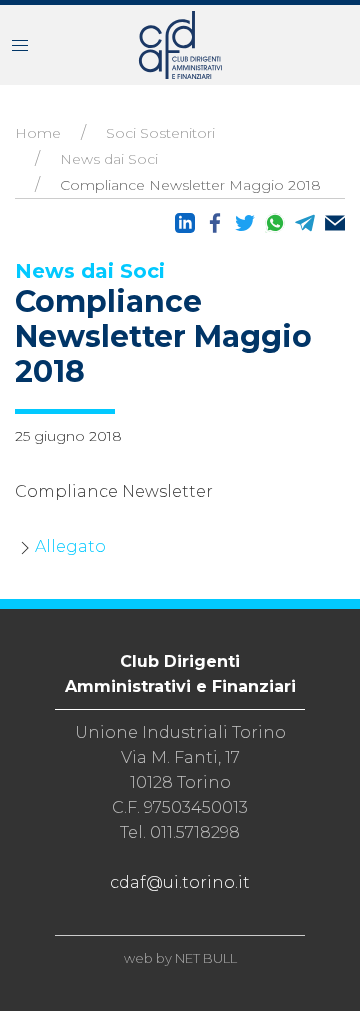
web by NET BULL (180, 958)
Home (38, 133)
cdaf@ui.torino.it (180, 882)
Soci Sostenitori (160, 133)
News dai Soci (109, 159)
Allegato (70, 546)
